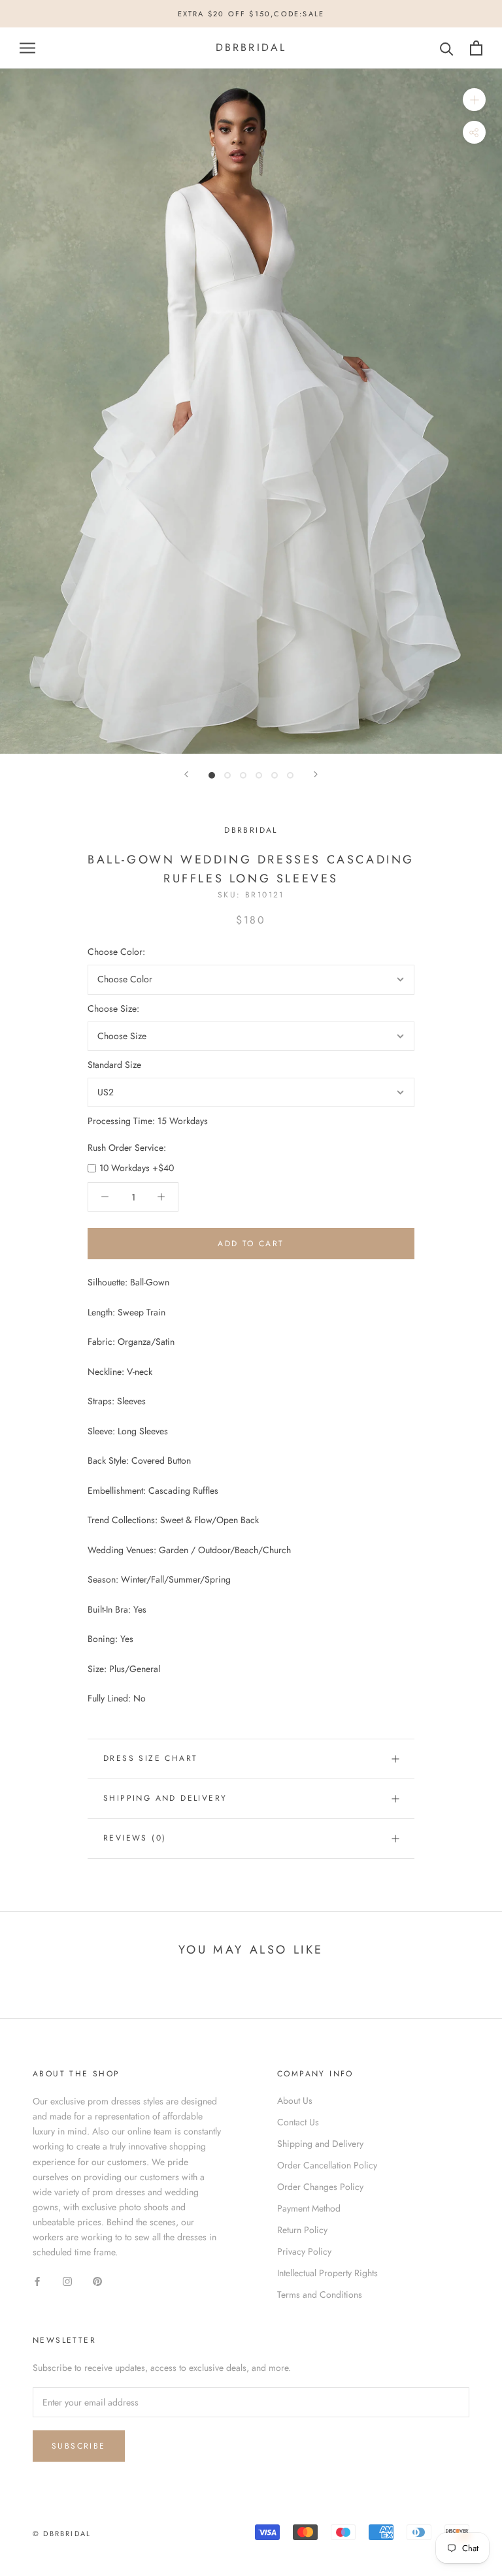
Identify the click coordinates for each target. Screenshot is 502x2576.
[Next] (316, 774)
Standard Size (114, 1065)
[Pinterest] (97, 2280)
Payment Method (309, 2208)
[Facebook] (37, 2280)
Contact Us (298, 2122)
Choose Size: (113, 1008)
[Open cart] (476, 48)
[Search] (447, 48)
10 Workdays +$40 (137, 1168)
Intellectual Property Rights (327, 2273)
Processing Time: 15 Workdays (148, 1121)
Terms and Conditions (320, 2294)
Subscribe (79, 2446)
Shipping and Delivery (165, 1798)
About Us (295, 2101)
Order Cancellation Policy (327, 2165)
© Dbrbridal (62, 2534)
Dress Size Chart (150, 1758)
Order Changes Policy (320, 2187)
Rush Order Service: (127, 1148)
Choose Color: (116, 952)
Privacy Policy (304, 2251)
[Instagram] (67, 2280)
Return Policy (302, 2230)
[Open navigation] (27, 48)
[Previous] (186, 774)
